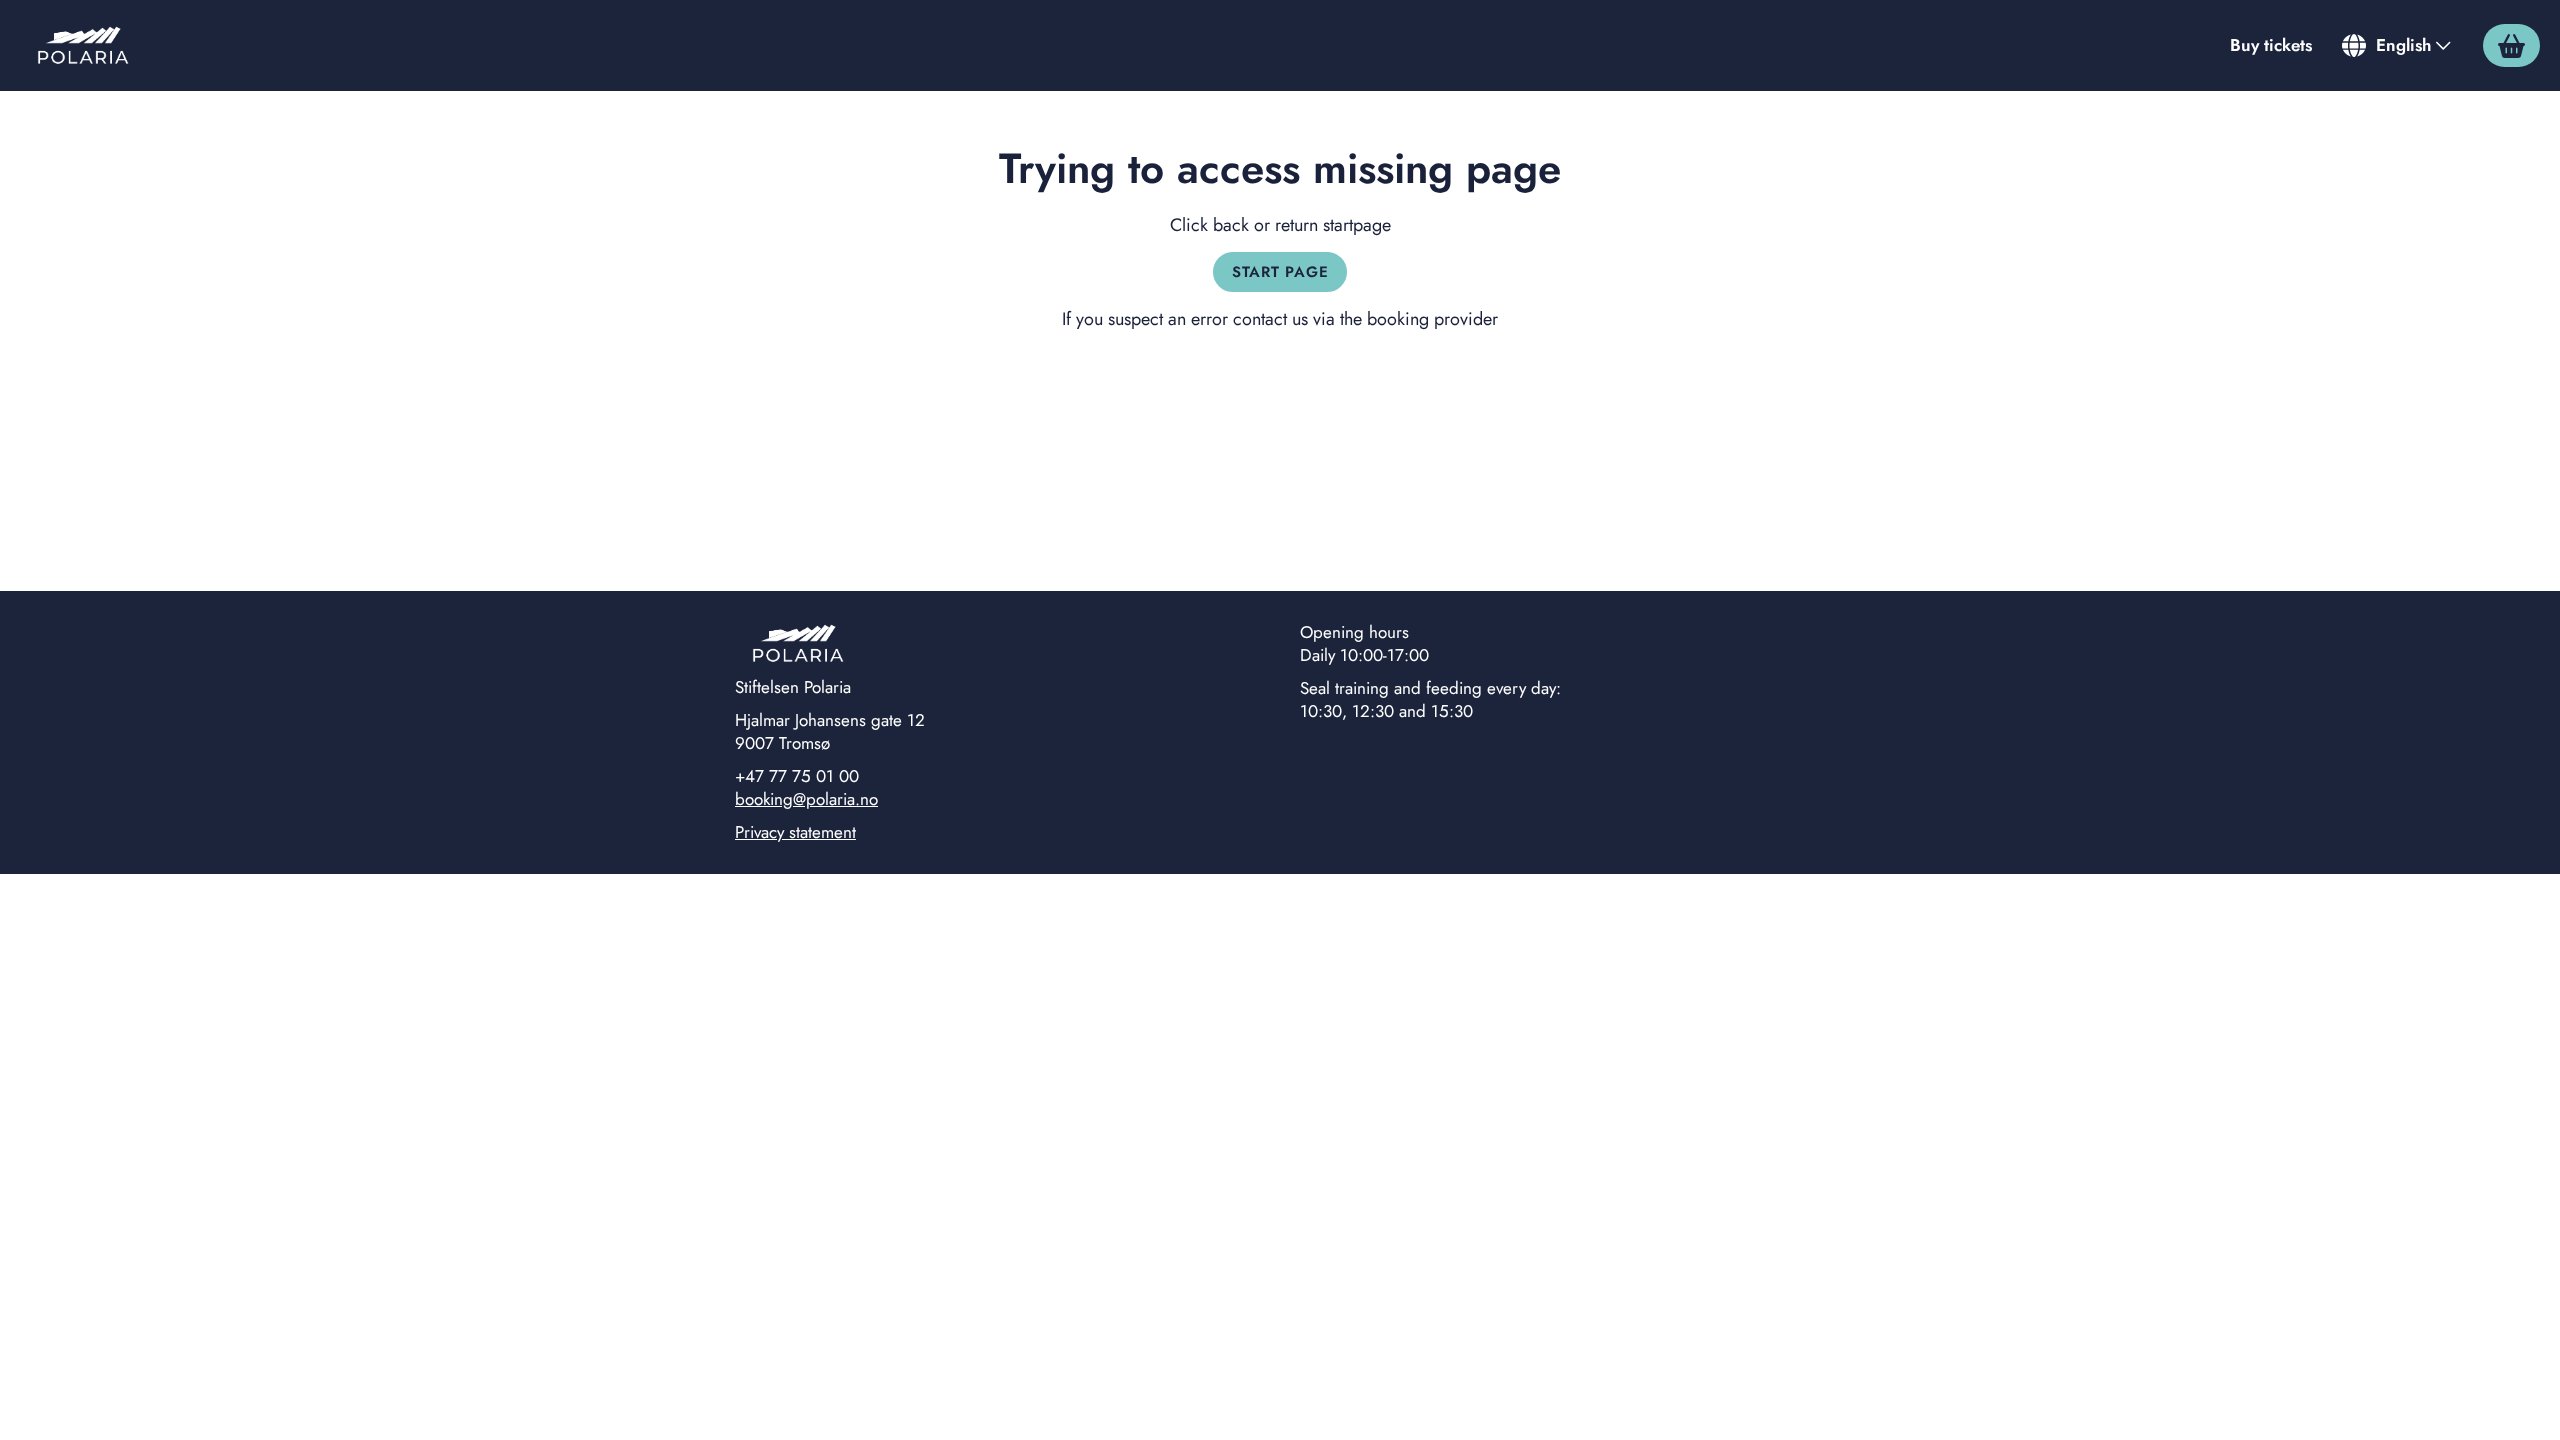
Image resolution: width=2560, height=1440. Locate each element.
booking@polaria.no (806, 799)
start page (1280, 272)
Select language (2397, 45)
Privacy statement (795, 832)
